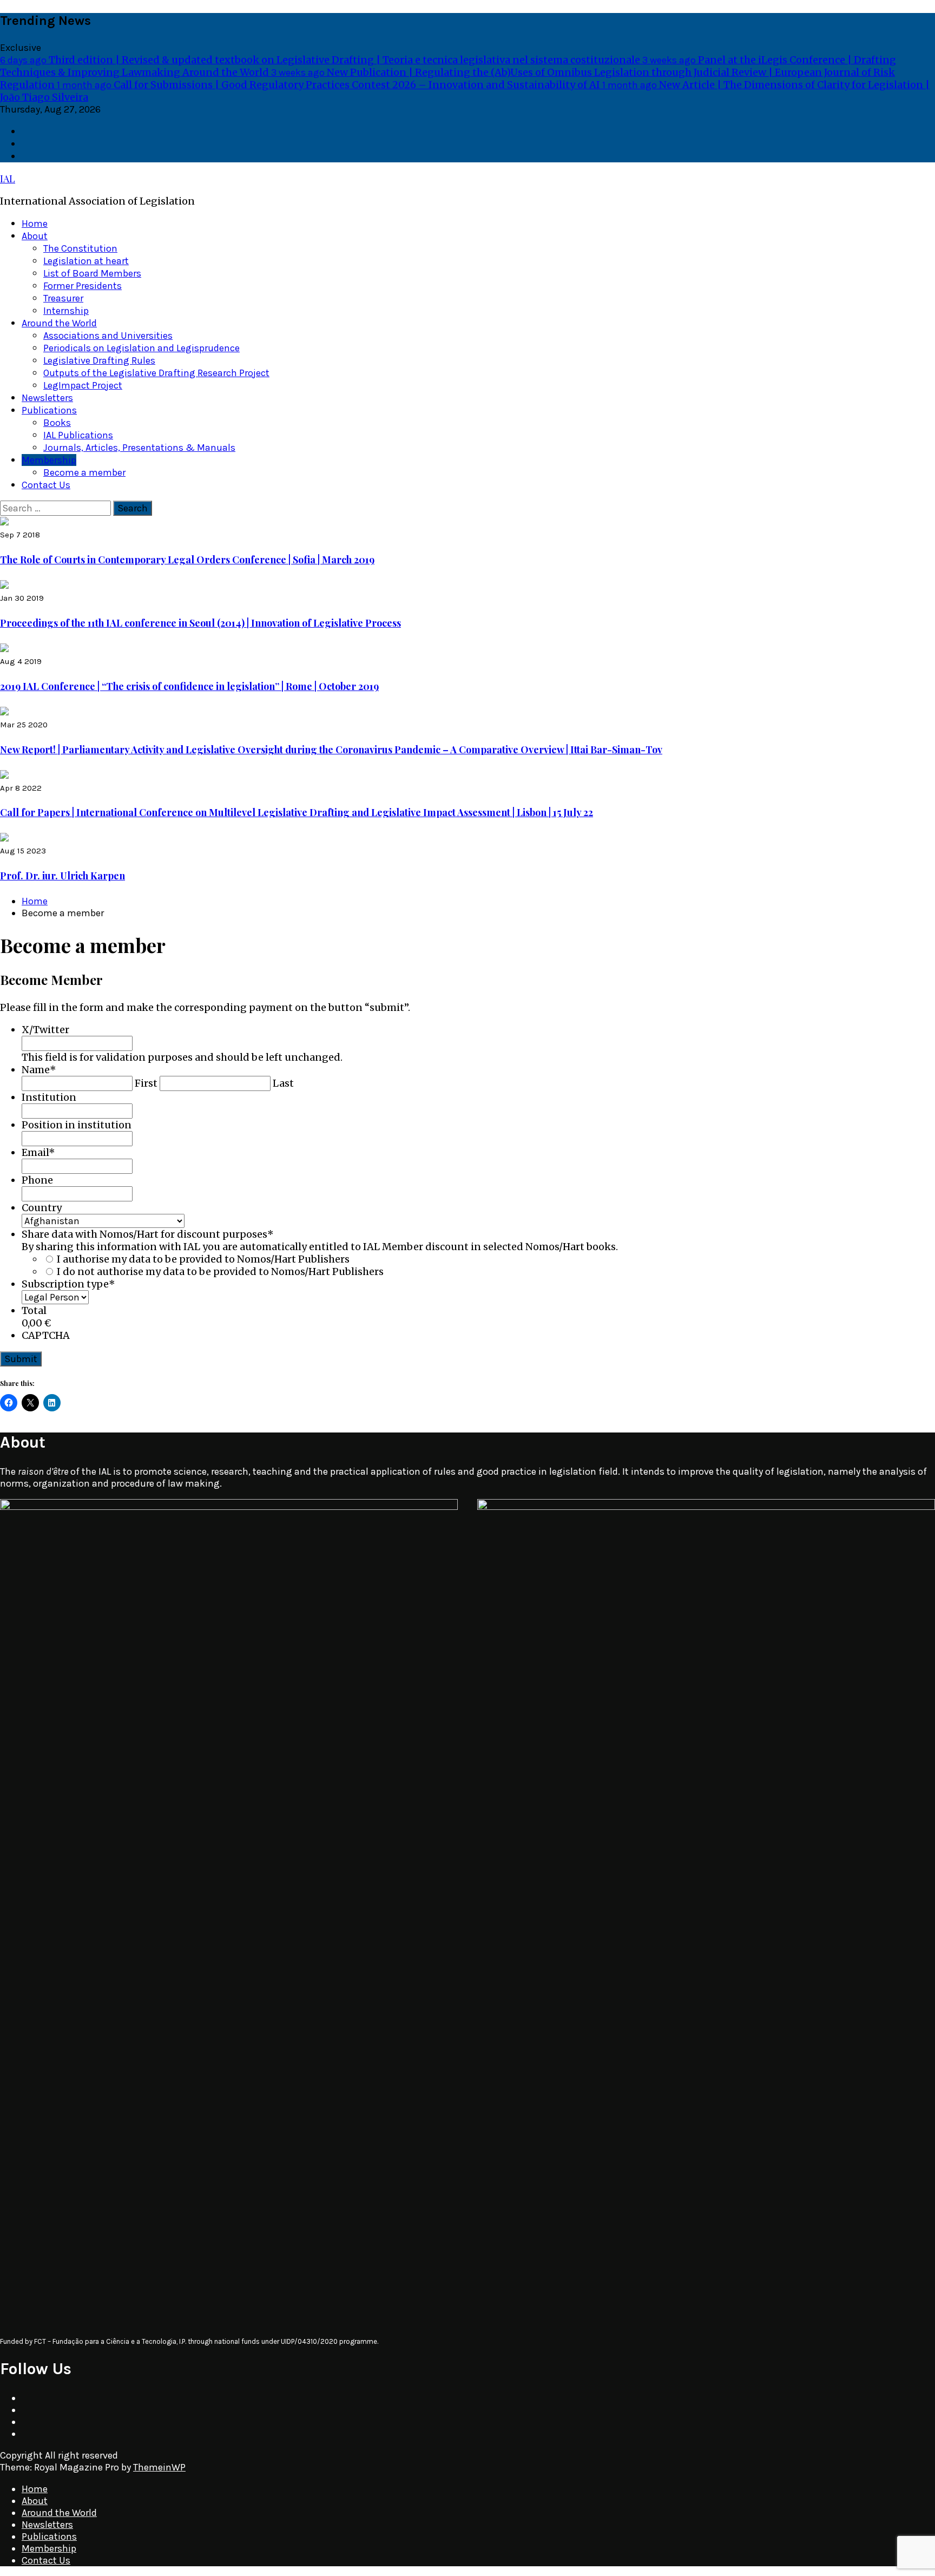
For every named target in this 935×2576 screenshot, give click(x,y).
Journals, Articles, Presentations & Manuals (139, 448)
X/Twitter (45, 1030)
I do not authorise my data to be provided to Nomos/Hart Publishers (220, 1271)
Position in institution (77, 1125)
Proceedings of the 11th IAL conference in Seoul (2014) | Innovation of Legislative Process (200, 623)
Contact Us (46, 485)
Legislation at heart (86, 261)
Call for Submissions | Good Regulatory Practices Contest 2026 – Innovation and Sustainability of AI (330, 85)
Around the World (59, 323)
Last (283, 1083)
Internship (66, 311)
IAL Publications (78, 435)
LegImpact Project (83, 385)
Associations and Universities (108, 336)
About (35, 236)
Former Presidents (83, 286)
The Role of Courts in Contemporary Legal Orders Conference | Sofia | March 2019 (187, 560)
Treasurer (63, 298)
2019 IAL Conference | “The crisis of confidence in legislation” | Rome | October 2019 (189, 686)
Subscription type (68, 1284)
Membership (49, 460)
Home (35, 224)
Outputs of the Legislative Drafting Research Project (156, 373)
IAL (8, 179)
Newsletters (47, 398)
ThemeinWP (159, 2467)
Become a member (84, 472)
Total (34, 1310)
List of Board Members (92, 273)
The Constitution (80, 248)
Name (39, 1070)
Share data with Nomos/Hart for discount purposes (148, 1234)
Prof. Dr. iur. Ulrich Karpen (62, 876)
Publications (49, 410)
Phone (37, 1180)
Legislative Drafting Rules (99, 360)
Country (42, 1208)
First (146, 1083)
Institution (49, 1097)
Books (57, 423)
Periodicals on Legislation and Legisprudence (141, 348)
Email (38, 1152)
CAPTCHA (46, 1335)
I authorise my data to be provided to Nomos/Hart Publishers (203, 1259)
